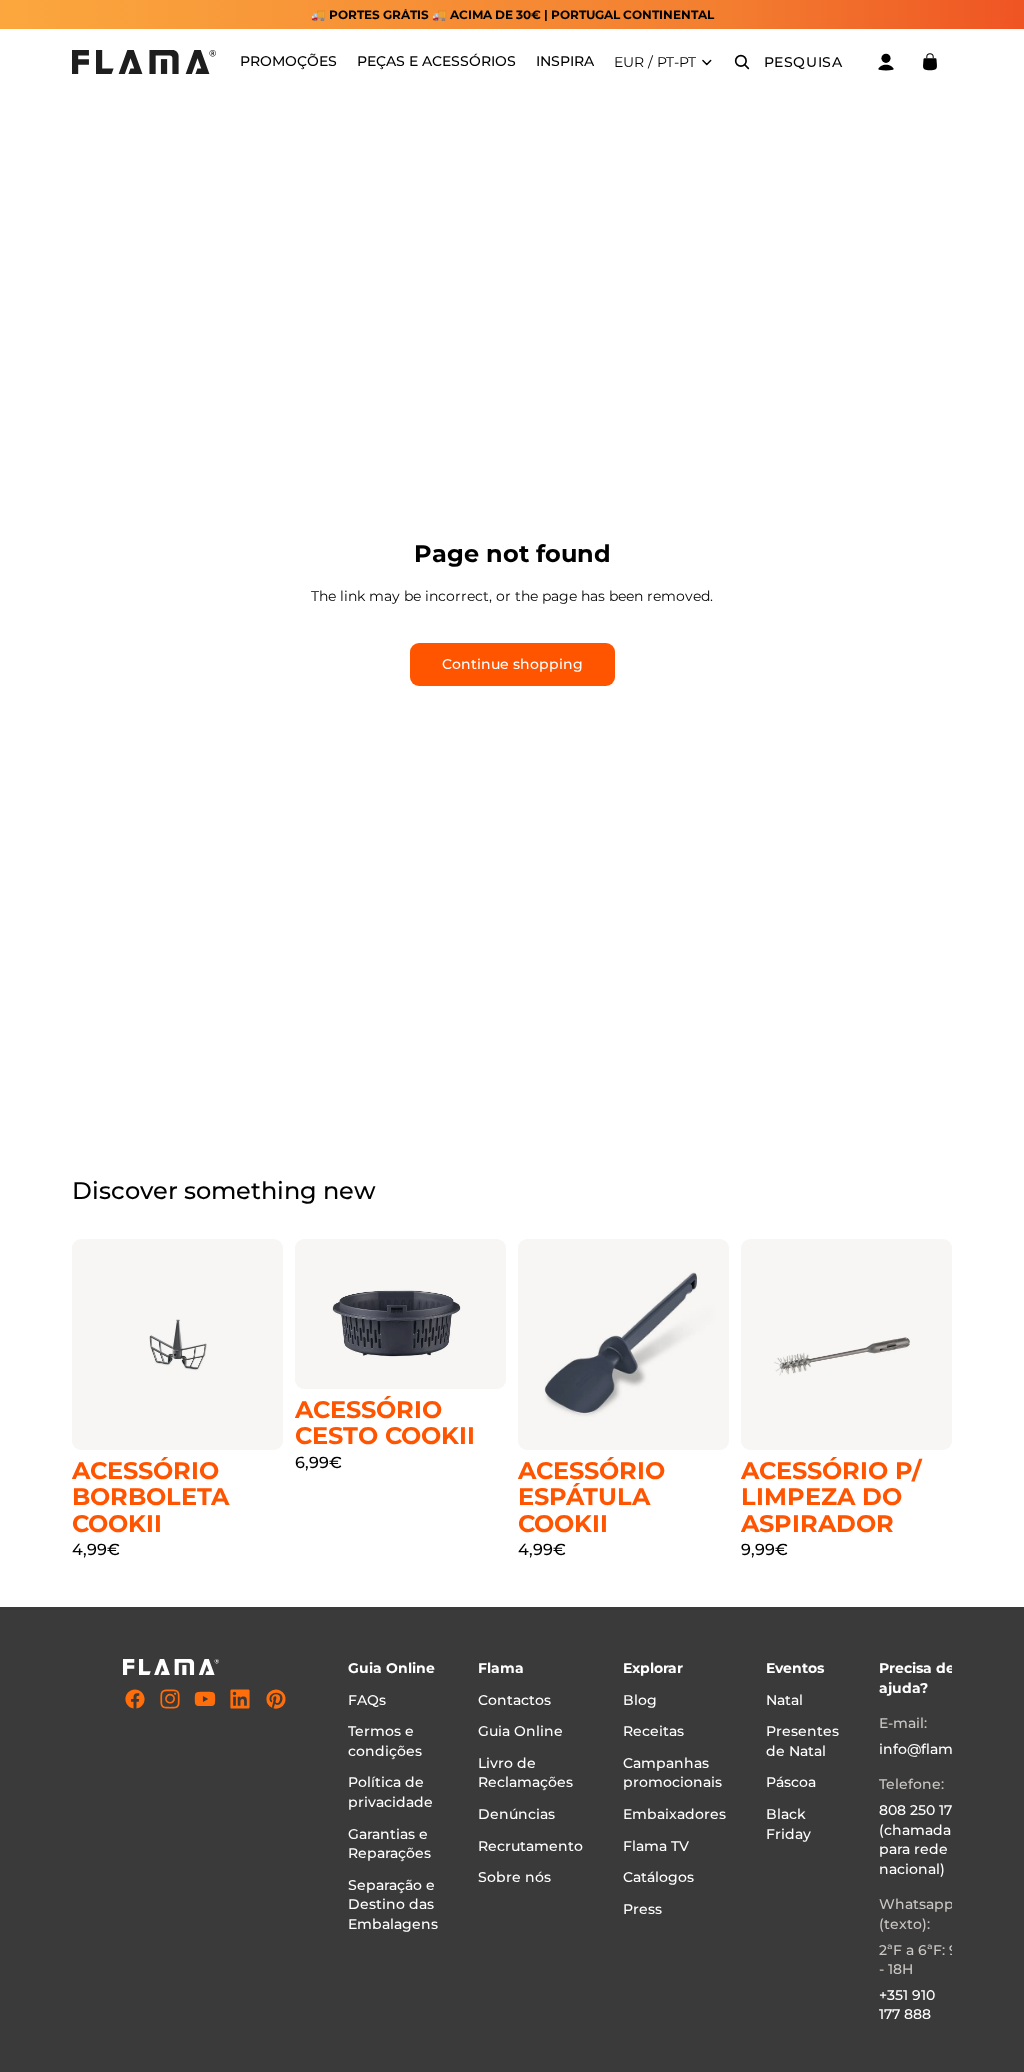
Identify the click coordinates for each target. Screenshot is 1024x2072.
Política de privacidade (390, 1793)
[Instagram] (170, 1699)
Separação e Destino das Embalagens (393, 1904)
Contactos (514, 1700)
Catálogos (658, 1877)
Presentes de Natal (802, 1741)
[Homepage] (144, 62)
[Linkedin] (240, 1699)
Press (642, 1909)
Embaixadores (674, 1814)
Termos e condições (385, 1741)
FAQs (367, 1700)
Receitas (653, 1731)
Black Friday (788, 1824)
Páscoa (791, 1783)
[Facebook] (135, 1699)
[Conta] (886, 62)
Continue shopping (512, 664)
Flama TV (656, 1846)
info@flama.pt (929, 1749)
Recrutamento (530, 1846)
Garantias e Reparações (389, 1844)
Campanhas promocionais (672, 1773)
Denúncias (516, 1814)
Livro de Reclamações (525, 1773)
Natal (784, 1700)
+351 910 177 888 (907, 2005)
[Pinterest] (276, 1699)
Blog (640, 1700)
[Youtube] (205, 1699)
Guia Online (520, 1731)
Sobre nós (514, 1877)
